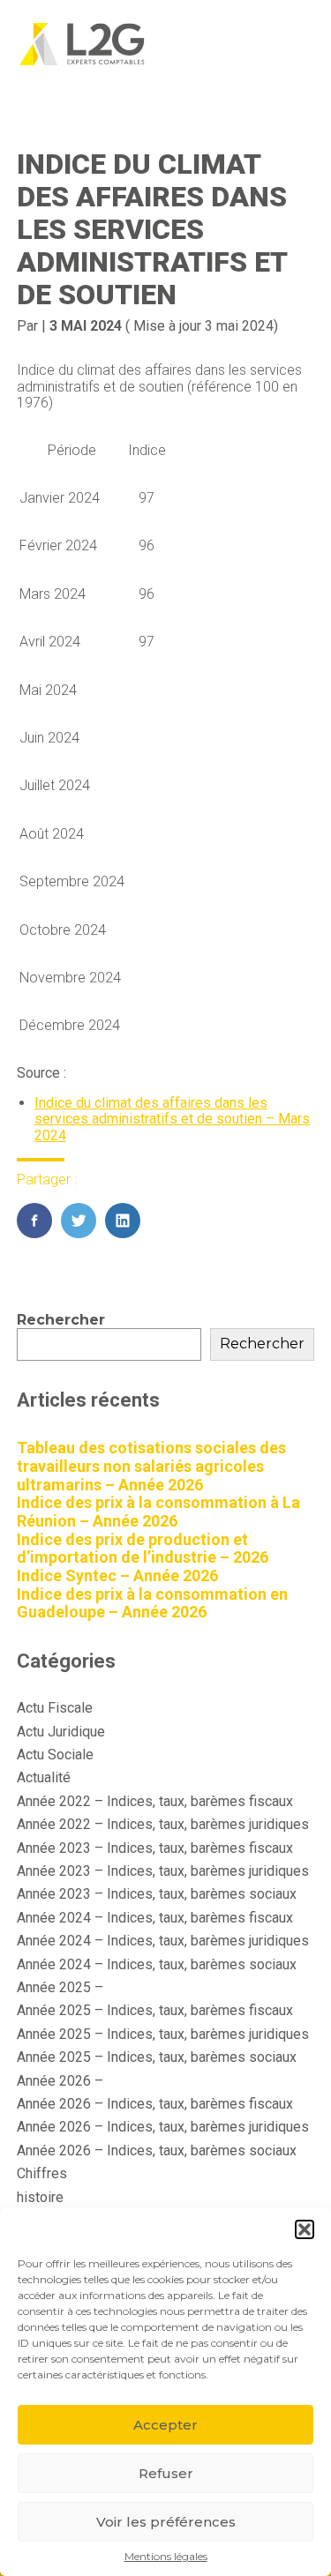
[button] (305, 2229)
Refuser (166, 2473)
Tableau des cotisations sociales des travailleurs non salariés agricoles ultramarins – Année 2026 (151, 1466)
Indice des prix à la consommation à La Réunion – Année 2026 (158, 1512)
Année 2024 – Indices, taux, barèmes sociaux (157, 1964)
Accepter (165, 2425)
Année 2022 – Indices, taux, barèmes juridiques (163, 1824)
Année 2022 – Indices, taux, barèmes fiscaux (155, 1801)
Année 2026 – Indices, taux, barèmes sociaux (157, 2150)
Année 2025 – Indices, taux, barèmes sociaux (157, 2057)
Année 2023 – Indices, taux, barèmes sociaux (157, 1894)
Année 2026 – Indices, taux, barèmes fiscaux (155, 2104)
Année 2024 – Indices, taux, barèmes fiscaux (155, 1918)
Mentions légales (166, 2557)
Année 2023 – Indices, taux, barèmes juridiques (163, 1871)
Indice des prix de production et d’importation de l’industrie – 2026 (143, 1549)
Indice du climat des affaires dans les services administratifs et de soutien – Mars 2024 (172, 1119)
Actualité (44, 1777)
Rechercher (61, 1320)
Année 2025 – (60, 1987)
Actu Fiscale (55, 1708)
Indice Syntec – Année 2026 (117, 1575)
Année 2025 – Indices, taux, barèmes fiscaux (155, 2010)
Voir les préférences (166, 2522)
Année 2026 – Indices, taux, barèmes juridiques (163, 2127)
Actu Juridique (61, 1732)
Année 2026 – (60, 2081)
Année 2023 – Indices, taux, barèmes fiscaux (155, 1848)
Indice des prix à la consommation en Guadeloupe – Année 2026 (152, 1603)
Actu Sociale (55, 1755)
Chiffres (42, 2173)
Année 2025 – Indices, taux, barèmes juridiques (163, 2034)
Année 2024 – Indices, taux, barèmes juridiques (163, 1941)
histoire (40, 2197)
